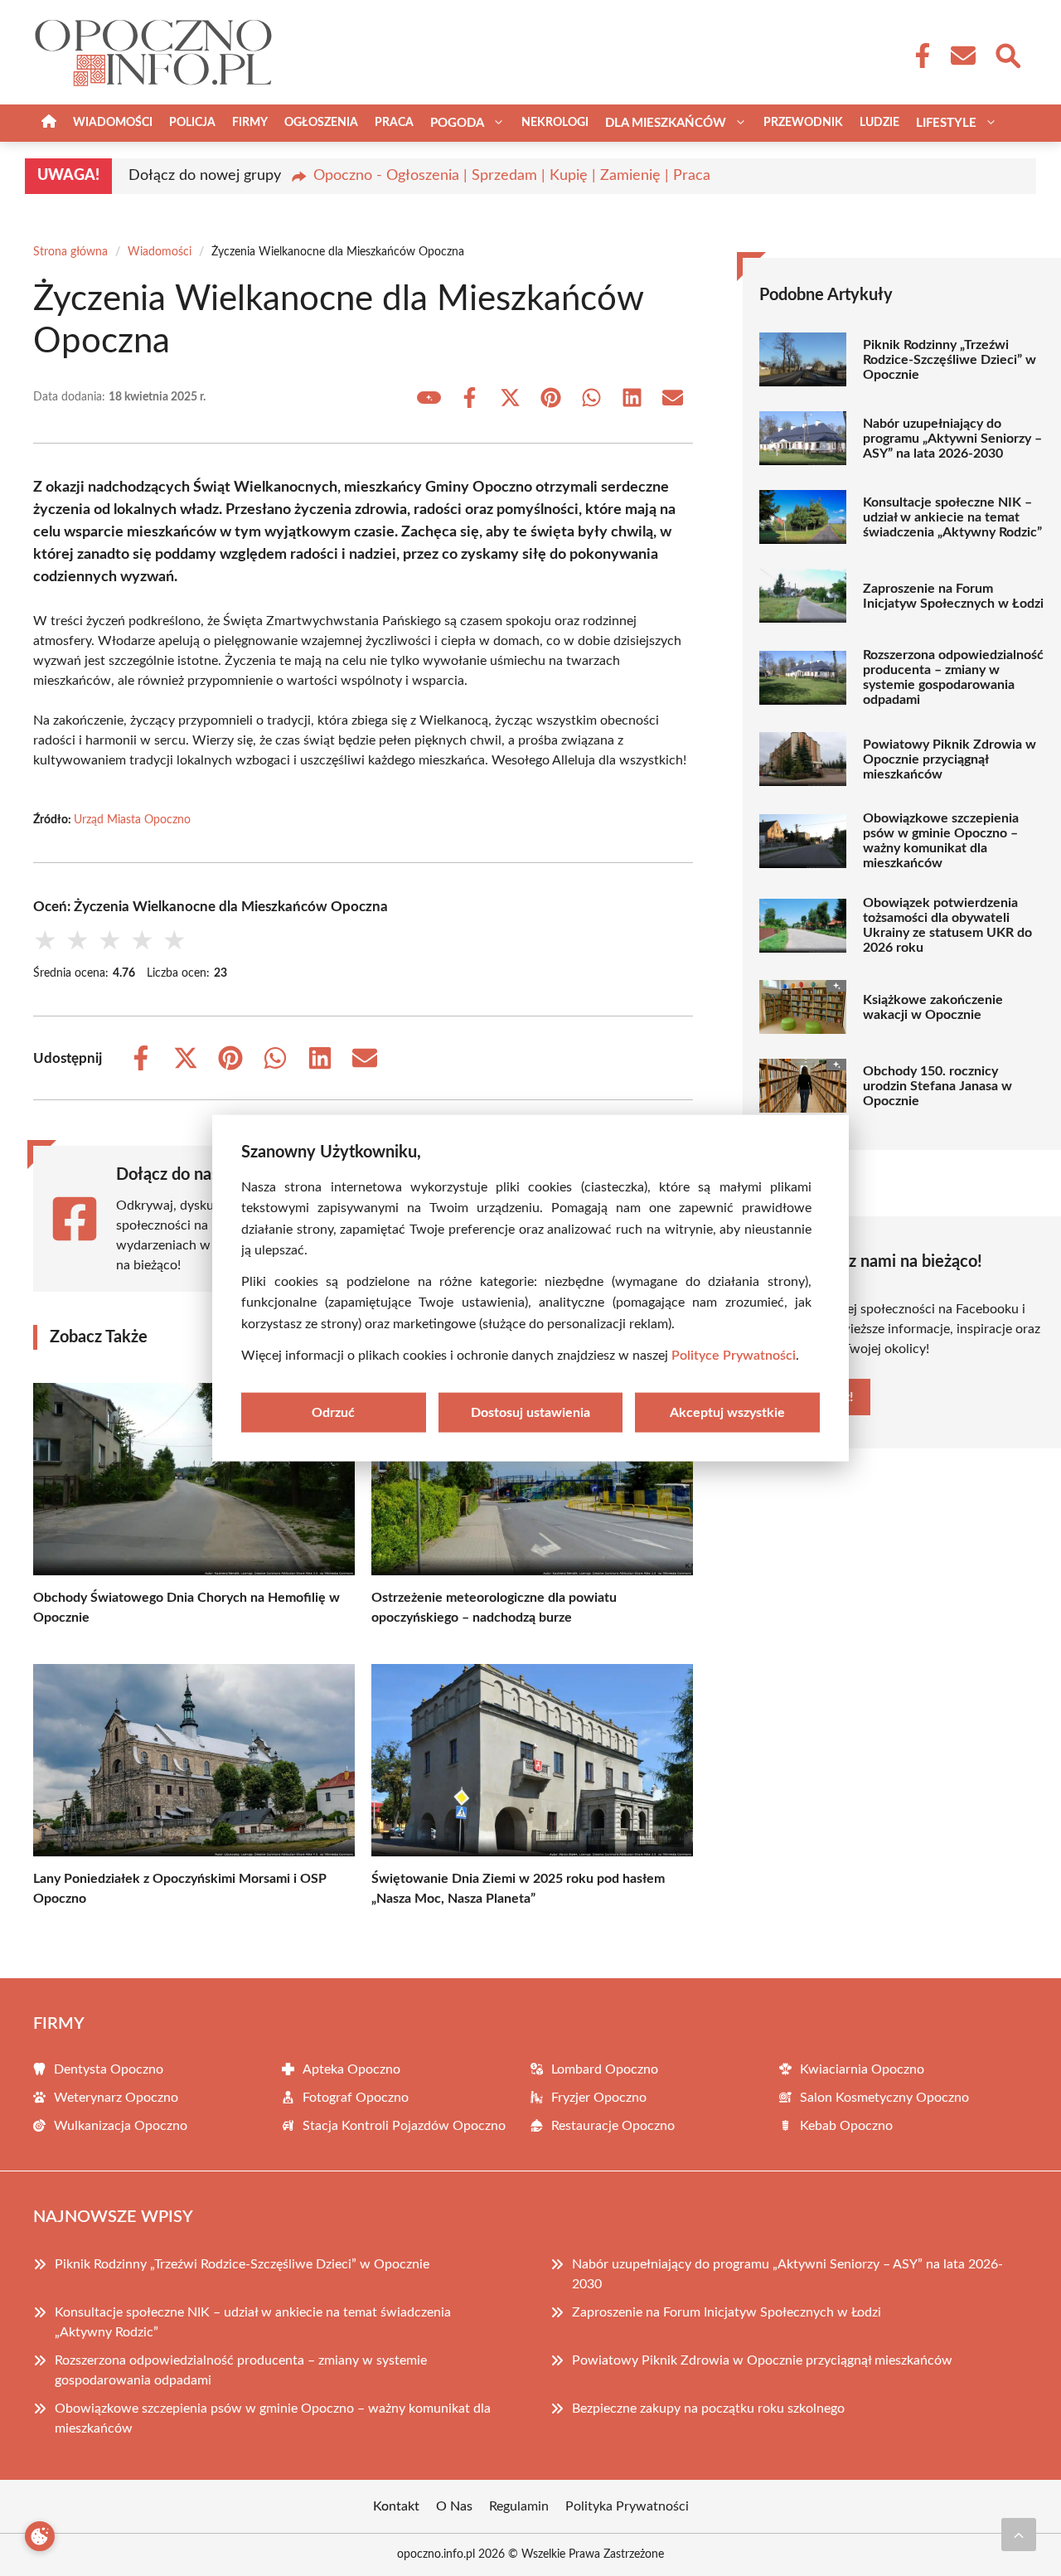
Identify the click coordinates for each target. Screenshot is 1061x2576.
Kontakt (396, 2506)
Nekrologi (555, 123)
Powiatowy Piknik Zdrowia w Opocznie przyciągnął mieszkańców (950, 759)
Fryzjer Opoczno (599, 2098)
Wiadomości (113, 123)
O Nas (454, 2506)
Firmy (250, 123)
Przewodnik (803, 123)
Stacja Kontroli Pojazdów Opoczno (404, 2126)
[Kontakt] (962, 56)
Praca (394, 123)
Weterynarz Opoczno (116, 2098)
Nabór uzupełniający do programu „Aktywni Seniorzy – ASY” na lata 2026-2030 (952, 439)
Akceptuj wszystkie (727, 1413)
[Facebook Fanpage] (918, 56)
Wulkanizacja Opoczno (121, 2126)
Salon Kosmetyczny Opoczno (884, 2098)
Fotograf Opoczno (356, 2098)
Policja (192, 123)
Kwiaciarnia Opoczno (862, 2069)
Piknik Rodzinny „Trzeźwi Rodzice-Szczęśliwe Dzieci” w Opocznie (950, 360)
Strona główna (70, 252)
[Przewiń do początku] (1019, 2535)
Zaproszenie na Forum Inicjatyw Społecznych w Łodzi (953, 596)
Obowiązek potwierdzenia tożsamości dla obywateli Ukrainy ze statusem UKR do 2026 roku (947, 925)
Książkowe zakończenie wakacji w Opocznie (933, 1007)
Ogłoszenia (321, 123)
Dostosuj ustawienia (530, 1413)
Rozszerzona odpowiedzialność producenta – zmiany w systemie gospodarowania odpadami (953, 677)
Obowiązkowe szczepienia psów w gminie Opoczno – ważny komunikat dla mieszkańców (941, 841)
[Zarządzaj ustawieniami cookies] (40, 2536)
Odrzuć (333, 1413)
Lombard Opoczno (605, 2069)
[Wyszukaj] (1007, 54)
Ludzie (879, 123)
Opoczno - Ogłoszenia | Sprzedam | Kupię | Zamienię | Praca (512, 176)
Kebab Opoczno (846, 2126)
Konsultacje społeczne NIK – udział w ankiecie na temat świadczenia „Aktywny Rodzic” (952, 517)
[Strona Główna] (49, 123)
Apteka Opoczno (351, 2069)
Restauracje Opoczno (613, 2126)
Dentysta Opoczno (109, 2069)
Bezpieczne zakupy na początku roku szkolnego (708, 2409)
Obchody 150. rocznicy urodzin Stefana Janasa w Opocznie (937, 1086)
